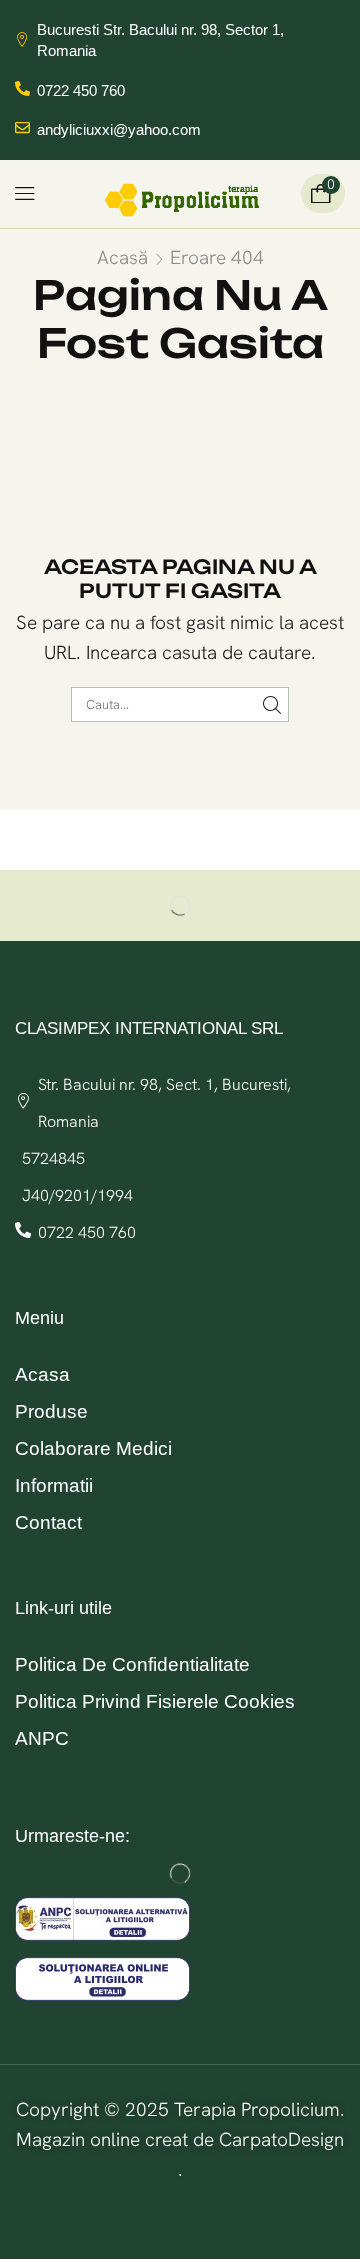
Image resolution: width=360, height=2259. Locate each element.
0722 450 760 (81, 90)
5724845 (53, 1158)
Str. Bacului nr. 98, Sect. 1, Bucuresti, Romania (164, 1103)
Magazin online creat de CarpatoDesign (180, 2139)
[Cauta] (272, 704)
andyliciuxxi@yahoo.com (119, 129)
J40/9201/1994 (77, 1195)
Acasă (122, 257)
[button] (25, 194)
